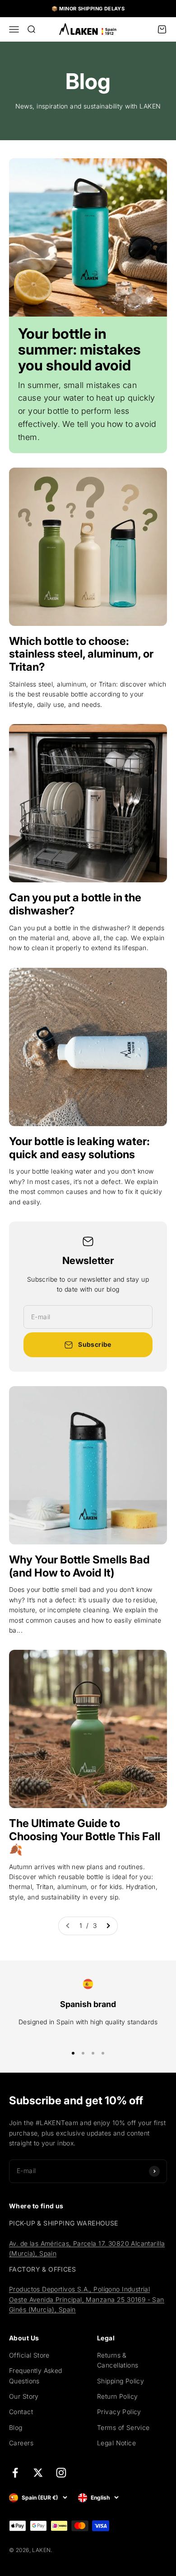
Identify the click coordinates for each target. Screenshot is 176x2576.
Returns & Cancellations (118, 2360)
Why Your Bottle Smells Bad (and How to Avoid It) (79, 1566)
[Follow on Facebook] (15, 2473)
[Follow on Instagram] (61, 2473)
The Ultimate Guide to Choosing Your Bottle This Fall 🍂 (85, 1836)
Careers (21, 2443)
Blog (16, 2427)
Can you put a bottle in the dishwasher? (75, 904)
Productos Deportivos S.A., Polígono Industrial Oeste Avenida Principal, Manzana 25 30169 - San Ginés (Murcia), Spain (87, 2299)
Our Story (24, 2396)
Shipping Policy (120, 2381)
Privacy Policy (119, 2412)
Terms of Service (123, 2427)
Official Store (29, 2355)
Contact (21, 2412)
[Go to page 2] (108, 1926)
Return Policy (117, 2396)
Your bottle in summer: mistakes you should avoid (79, 349)
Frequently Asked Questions (36, 2375)
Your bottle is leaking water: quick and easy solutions (79, 1148)
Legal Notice (116, 2443)
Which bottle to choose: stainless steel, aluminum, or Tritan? (81, 654)
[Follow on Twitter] (38, 2473)
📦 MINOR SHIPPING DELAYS (88, 9)
